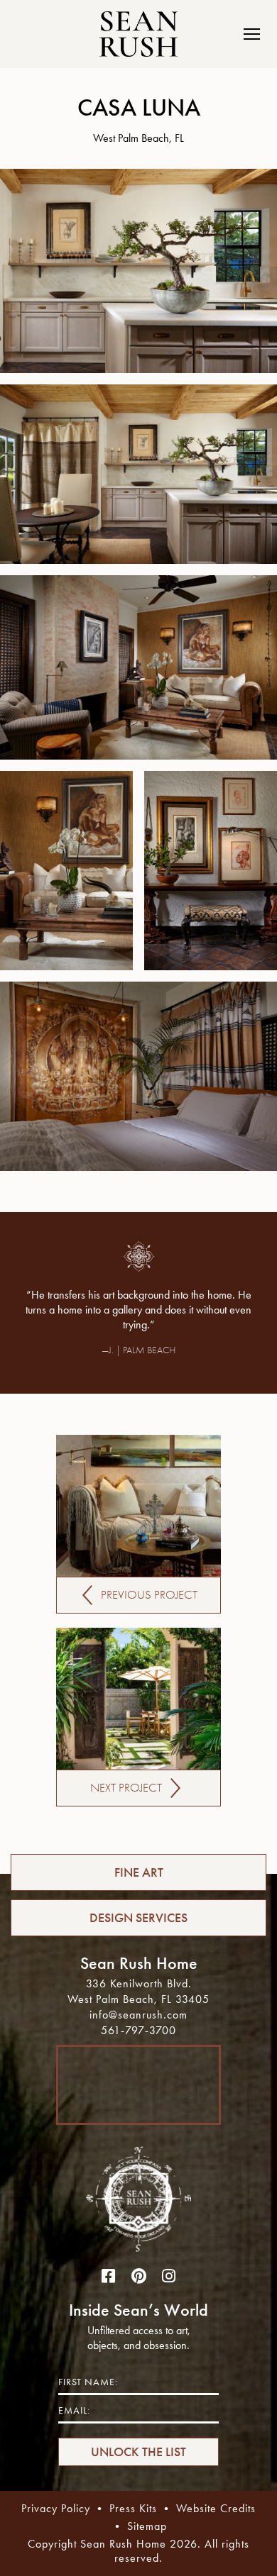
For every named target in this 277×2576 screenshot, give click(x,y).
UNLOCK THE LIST (138, 2452)
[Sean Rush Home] (138, 34)
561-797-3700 (138, 2030)
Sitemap (147, 2526)
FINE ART (139, 1872)
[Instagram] (169, 2277)
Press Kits (133, 2508)
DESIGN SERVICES (138, 1918)
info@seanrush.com (138, 2015)
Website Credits (216, 2508)
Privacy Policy (56, 2508)
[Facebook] (109, 2277)
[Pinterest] (138, 2277)
